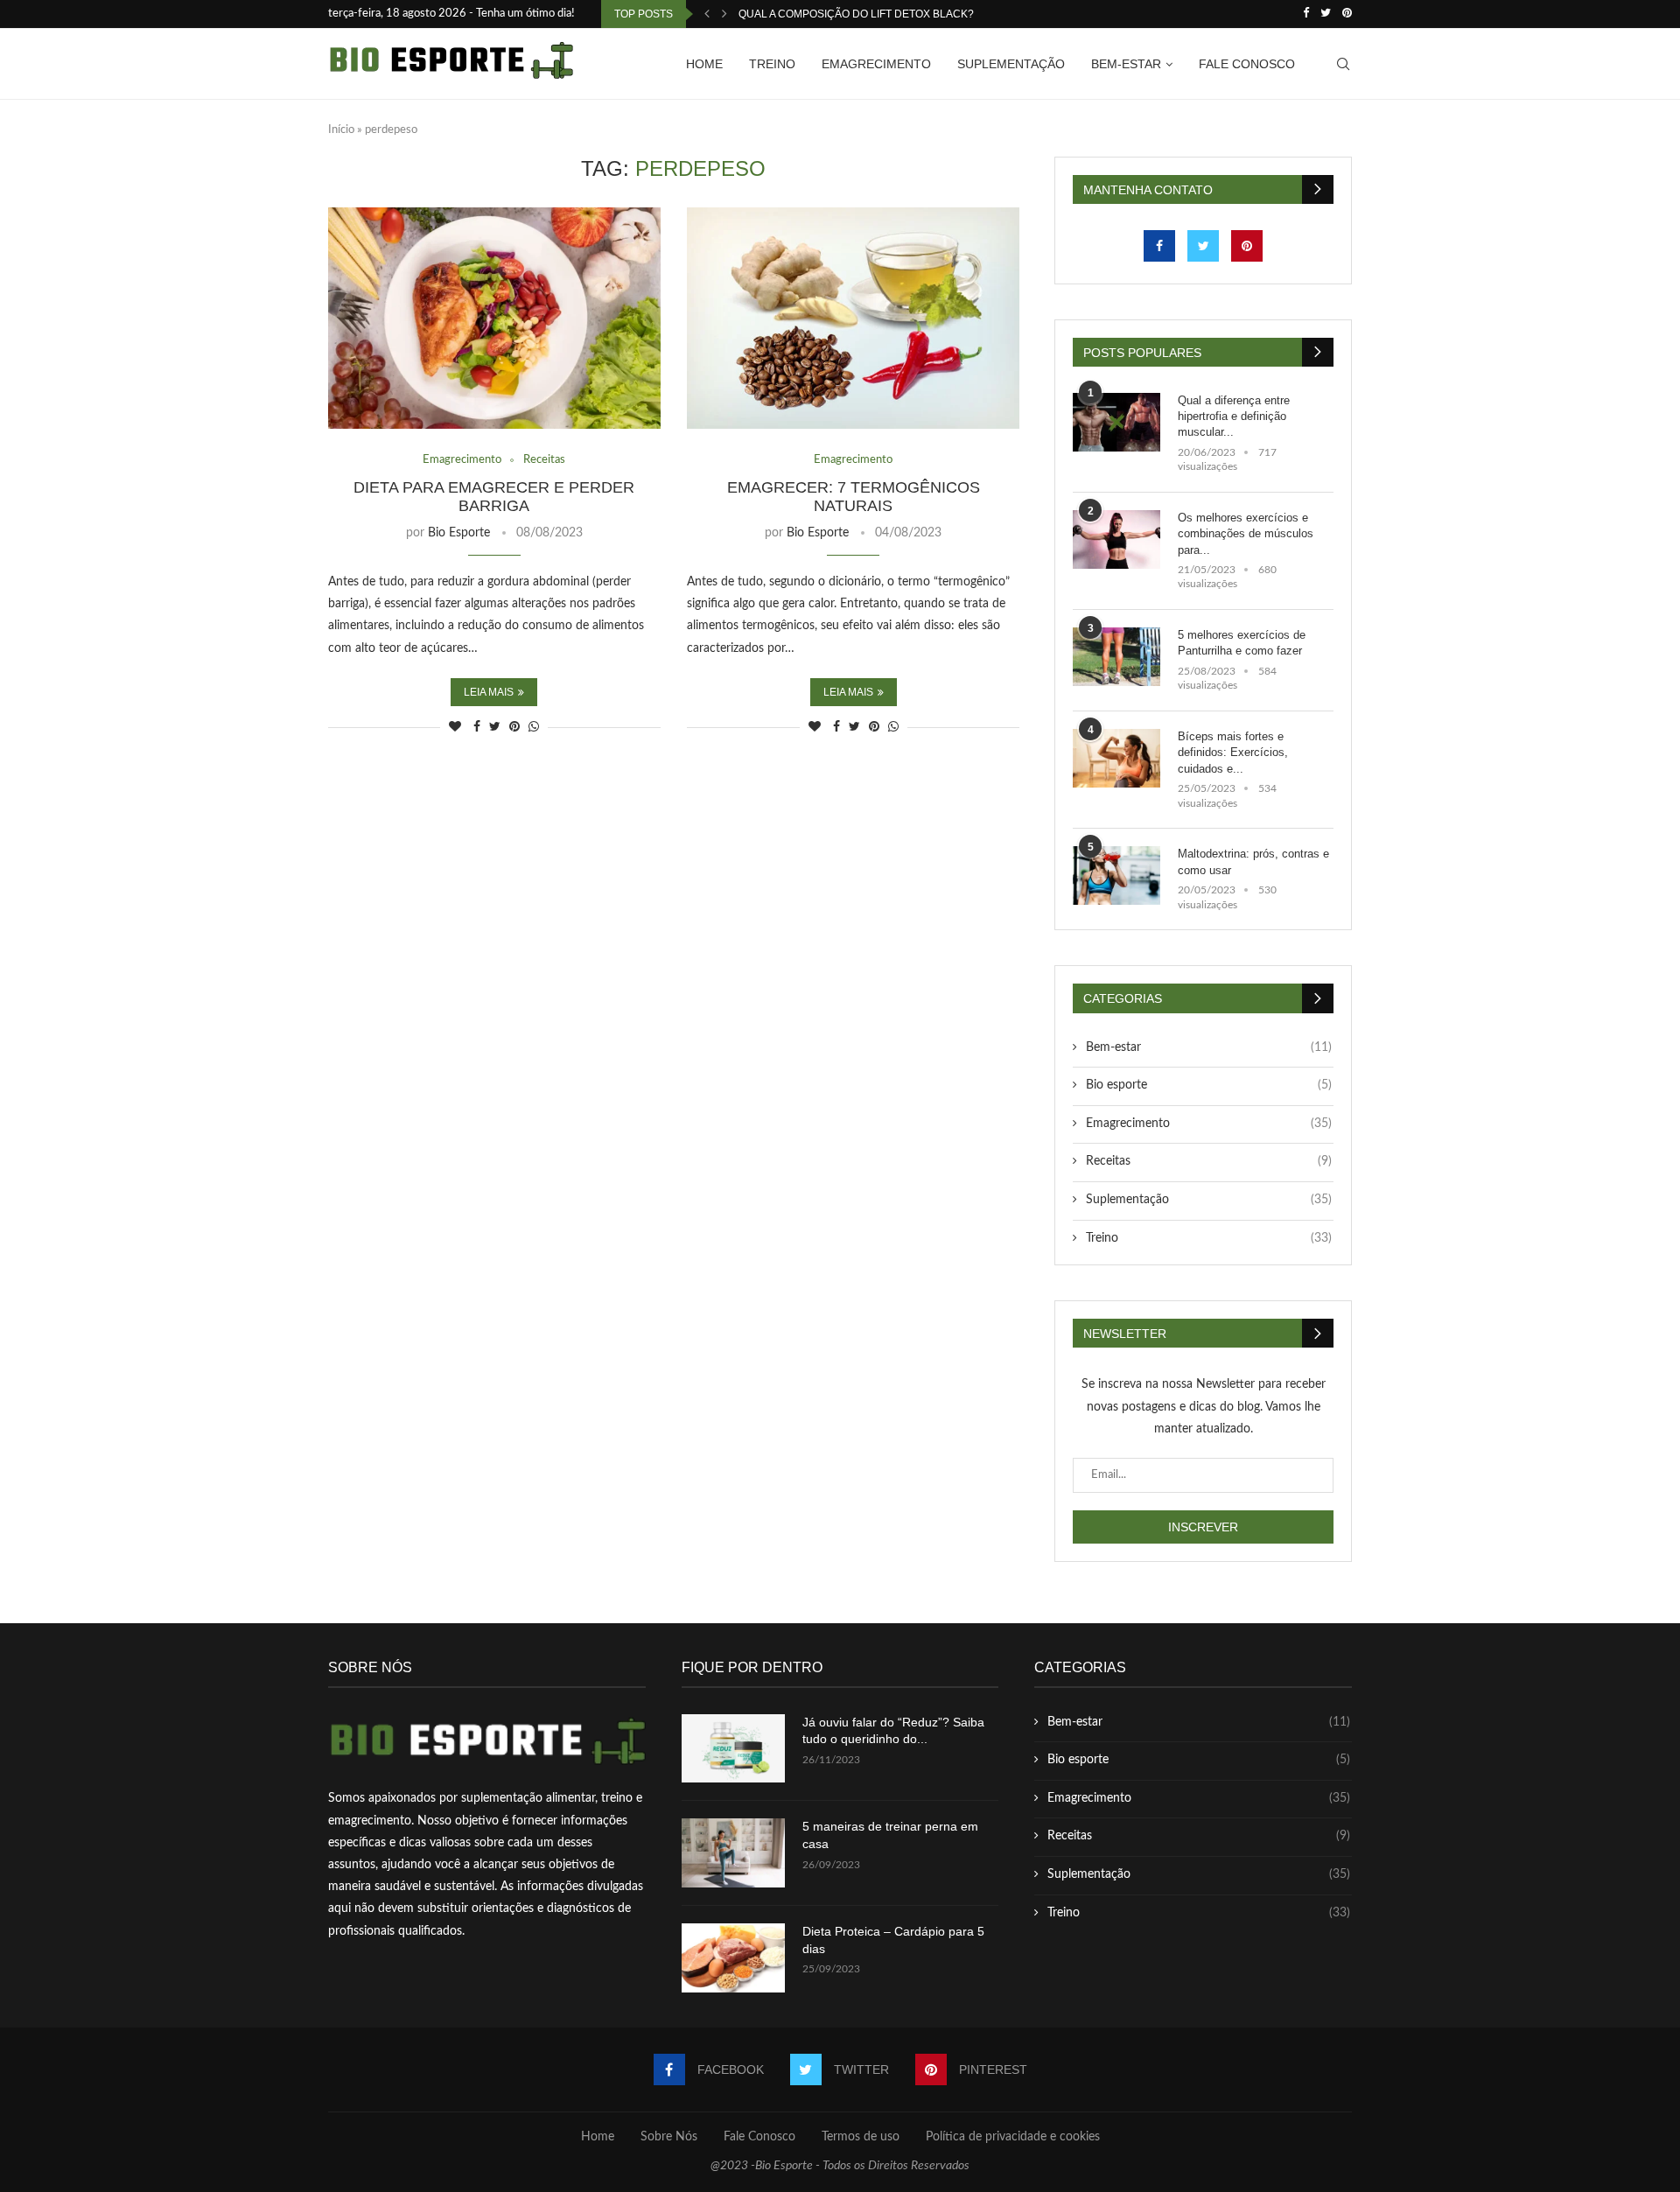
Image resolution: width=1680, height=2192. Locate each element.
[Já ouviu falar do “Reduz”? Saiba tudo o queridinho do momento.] (733, 1749)
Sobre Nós (669, 2137)
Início (341, 130)
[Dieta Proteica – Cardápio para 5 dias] (733, 1958)
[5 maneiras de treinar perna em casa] (733, 1853)
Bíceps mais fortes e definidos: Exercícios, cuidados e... (1233, 752)
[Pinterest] (1347, 14)
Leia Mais (489, 692)
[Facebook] (1306, 14)
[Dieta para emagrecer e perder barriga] (494, 318)
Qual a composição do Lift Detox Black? (856, 14)
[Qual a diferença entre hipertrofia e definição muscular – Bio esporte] (1116, 422)
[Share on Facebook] (477, 728)
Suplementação (1011, 64)
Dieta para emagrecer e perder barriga (494, 497)
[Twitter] (1326, 14)
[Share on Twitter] (495, 728)
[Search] (1343, 64)
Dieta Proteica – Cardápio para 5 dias (893, 1940)
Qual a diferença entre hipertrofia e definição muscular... (1234, 416)
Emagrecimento (876, 64)
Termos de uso (861, 2137)
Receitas (1209, 1161)
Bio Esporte (459, 533)
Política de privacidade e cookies (1013, 2137)
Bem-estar (1126, 64)
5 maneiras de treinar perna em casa (890, 1835)
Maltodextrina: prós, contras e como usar (1253, 861)
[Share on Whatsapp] (534, 728)
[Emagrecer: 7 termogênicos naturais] (853, 318)
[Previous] (707, 14)
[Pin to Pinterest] (514, 728)
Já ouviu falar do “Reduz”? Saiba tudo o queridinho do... (893, 1731)
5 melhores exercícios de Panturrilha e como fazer (1242, 643)
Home (704, 64)
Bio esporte (1209, 1085)
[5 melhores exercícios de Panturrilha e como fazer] (1116, 657)
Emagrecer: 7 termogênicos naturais (854, 497)
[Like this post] (455, 728)
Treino (772, 64)
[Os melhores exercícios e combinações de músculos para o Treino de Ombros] (1116, 539)
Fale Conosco (1247, 64)
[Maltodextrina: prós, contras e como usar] (1116, 875)
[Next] (724, 14)
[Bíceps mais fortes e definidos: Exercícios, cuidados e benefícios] (1116, 758)
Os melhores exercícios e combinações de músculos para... (1246, 533)
